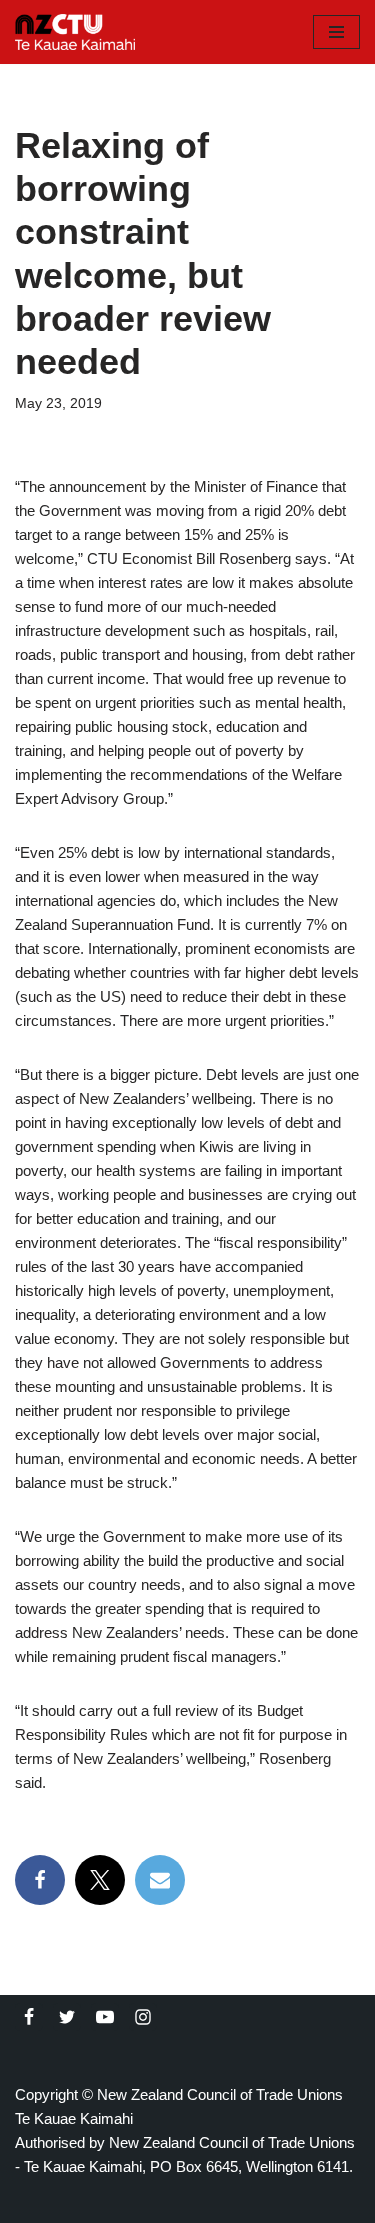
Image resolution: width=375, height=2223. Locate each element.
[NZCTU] (75, 32)
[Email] (160, 1880)
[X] (100, 1880)
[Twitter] (67, 2017)
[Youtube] (105, 2017)
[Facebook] (40, 1880)
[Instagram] (143, 2017)
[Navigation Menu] (336, 32)
